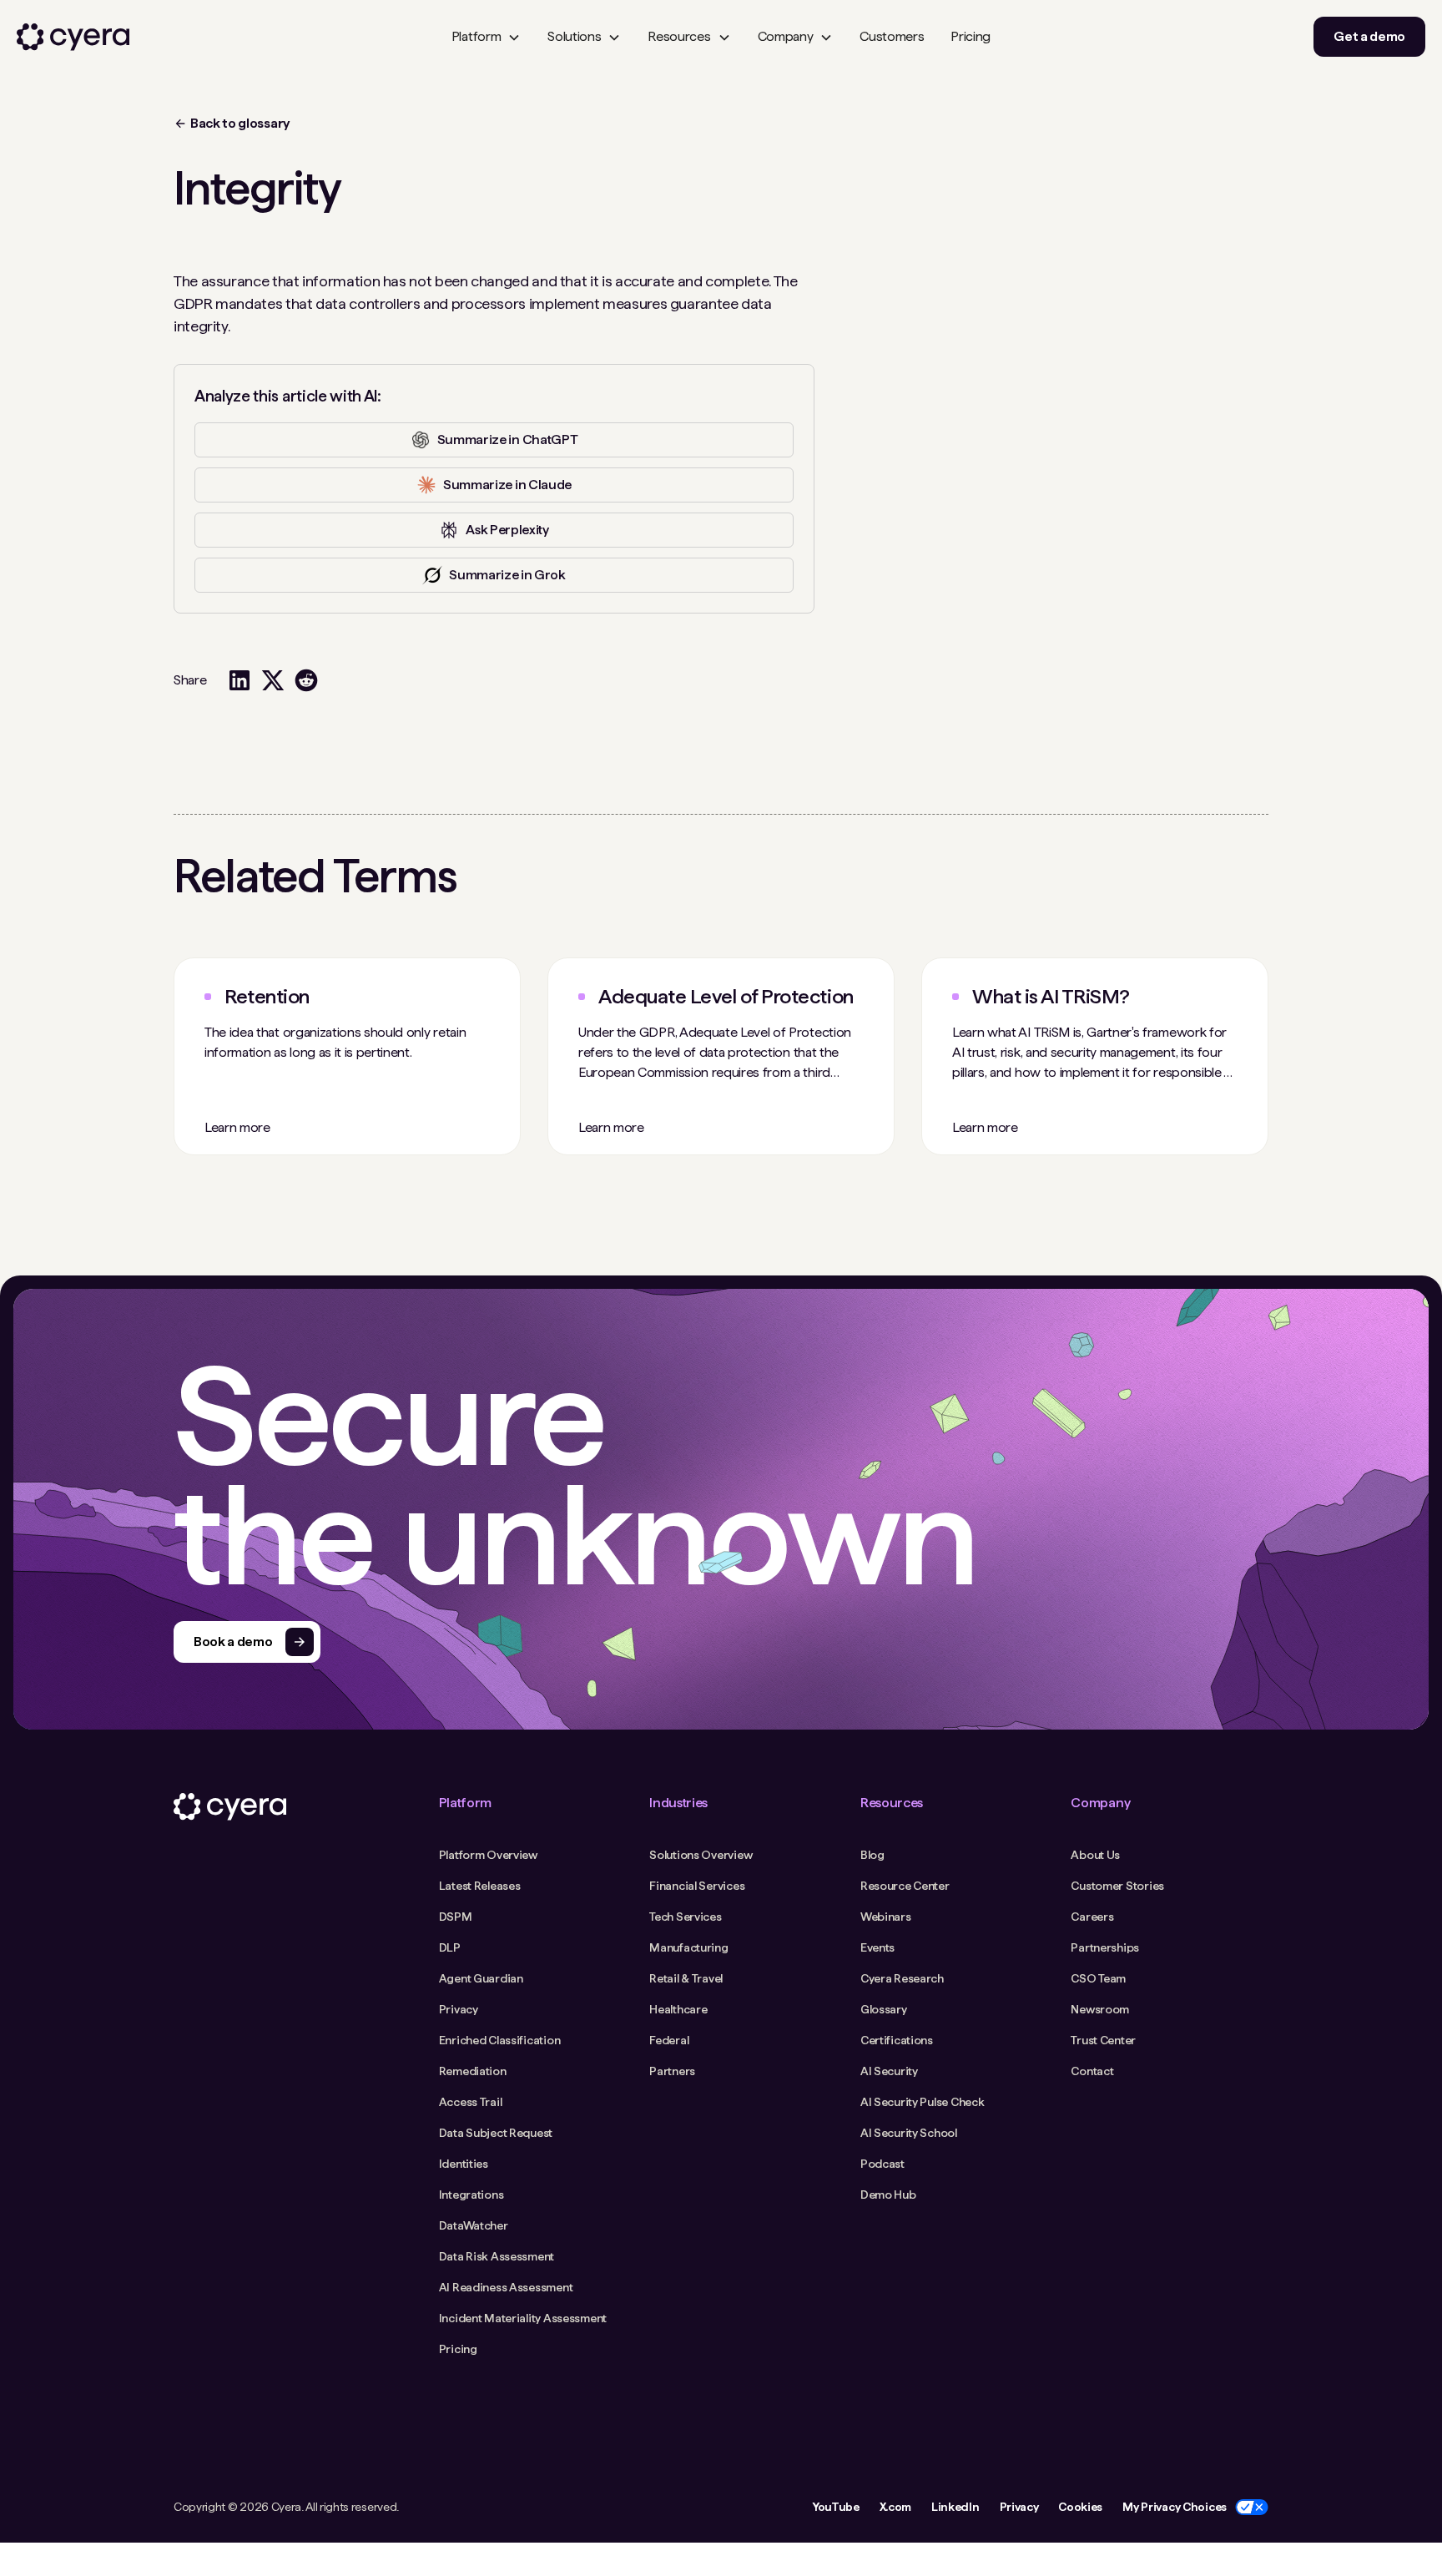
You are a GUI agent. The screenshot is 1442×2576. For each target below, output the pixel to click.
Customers (892, 36)
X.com (895, 2507)
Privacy (1019, 2507)
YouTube (836, 2507)
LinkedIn (955, 2507)
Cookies (1080, 2507)
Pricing (971, 36)
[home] (73, 37)
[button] (486, 37)
